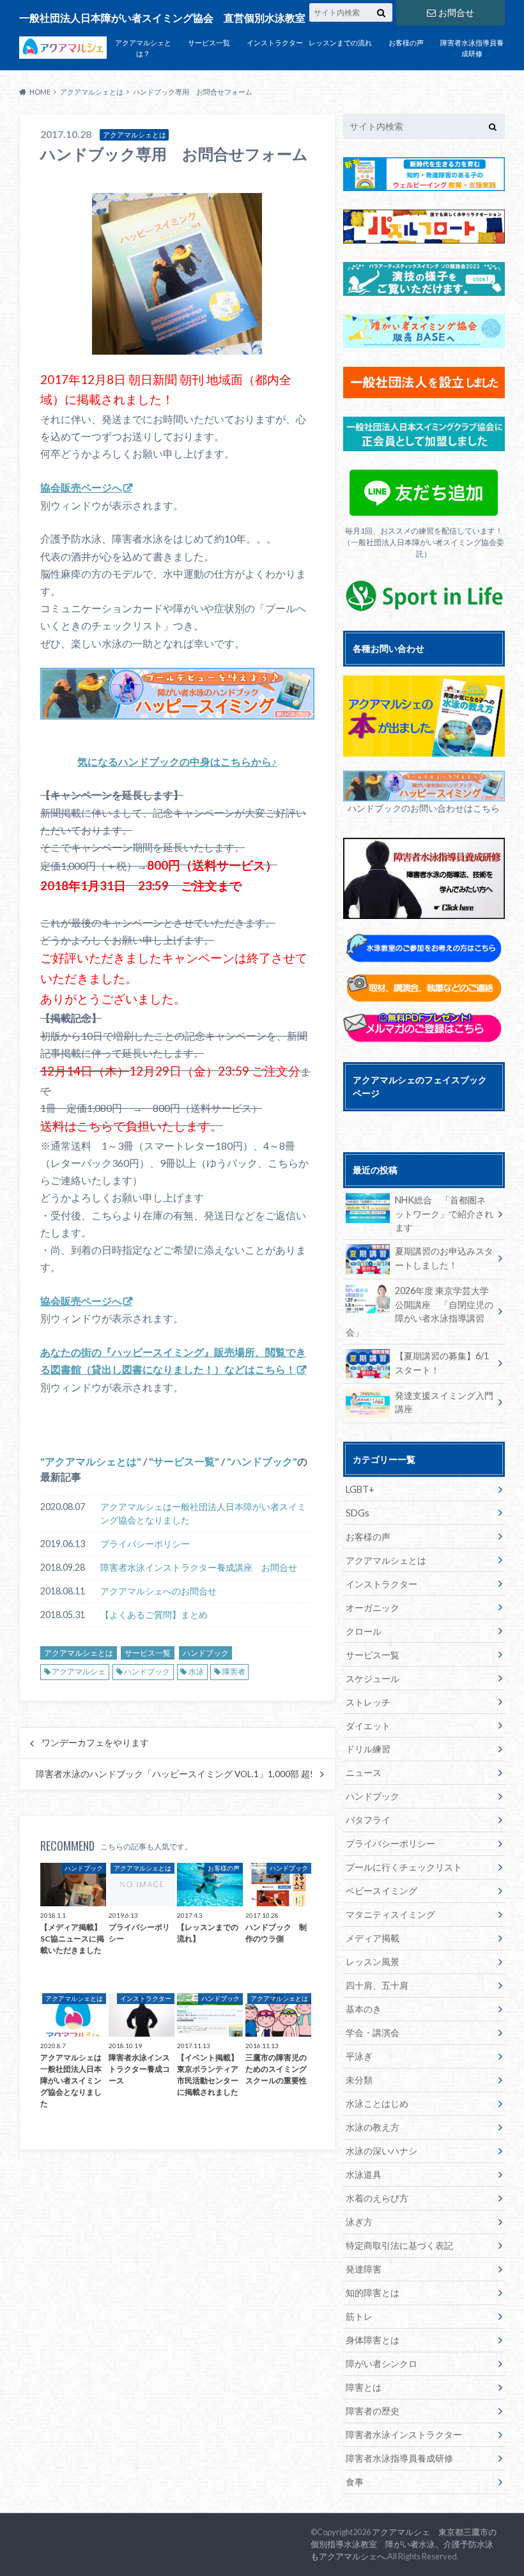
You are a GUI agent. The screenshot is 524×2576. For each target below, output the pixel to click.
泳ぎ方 (359, 2222)
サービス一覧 (209, 42)
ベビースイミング (381, 1891)
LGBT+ (360, 1489)
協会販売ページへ (81, 487)
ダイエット (368, 1726)
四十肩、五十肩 (377, 1985)
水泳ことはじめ (377, 2103)
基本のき (364, 2009)
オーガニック (373, 1608)
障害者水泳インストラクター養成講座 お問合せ (199, 1567)
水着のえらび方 (377, 2198)
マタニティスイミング (390, 1914)
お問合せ (456, 12)
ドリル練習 (368, 1749)
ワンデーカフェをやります (95, 1743)
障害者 (234, 1671)
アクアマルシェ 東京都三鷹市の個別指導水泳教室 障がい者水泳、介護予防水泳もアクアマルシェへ (404, 2544)
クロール (364, 1631)
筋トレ (359, 2316)
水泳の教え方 (373, 2127)
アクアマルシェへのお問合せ (158, 1591)
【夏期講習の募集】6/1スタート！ (442, 1363)
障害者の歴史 (373, 2411)
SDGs (358, 1513)
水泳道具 (364, 2174)
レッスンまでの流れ (340, 42)
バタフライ (368, 1820)
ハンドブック (262, 1461)
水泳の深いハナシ (381, 2151)
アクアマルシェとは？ (143, 48)
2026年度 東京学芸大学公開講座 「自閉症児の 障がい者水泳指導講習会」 (424, 1311)
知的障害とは (373, 2293)
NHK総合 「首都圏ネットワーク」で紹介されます (444, 1214)
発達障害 (364, 2269)
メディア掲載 (373, 1938)
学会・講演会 (373, 2032)
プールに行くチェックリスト (404, 1867)
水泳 (196, 1671)
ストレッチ (368, 1702)
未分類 (359, 2080)
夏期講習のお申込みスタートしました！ (444, 1258)
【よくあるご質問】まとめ (154, 1615)
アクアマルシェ (79, 1671)
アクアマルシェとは (91, 1461)
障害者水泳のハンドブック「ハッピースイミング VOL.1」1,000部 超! (174, 1774)
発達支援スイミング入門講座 (444, 1402)
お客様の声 (406, 42)
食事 (355, 2482)
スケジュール (373, 1678)
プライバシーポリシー (145, 1544)
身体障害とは (373, 2340)
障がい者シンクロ (381, 2364)
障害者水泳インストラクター (404, 2434)
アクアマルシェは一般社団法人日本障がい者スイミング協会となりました (203, 1514)
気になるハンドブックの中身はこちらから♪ (177, 761)
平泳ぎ (359, 2056)
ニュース (364, 1772)
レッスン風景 (373, 1962)
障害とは (364, 2387)
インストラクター (275, 42)
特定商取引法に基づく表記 (399, 2245)
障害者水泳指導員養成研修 (472, 48)
